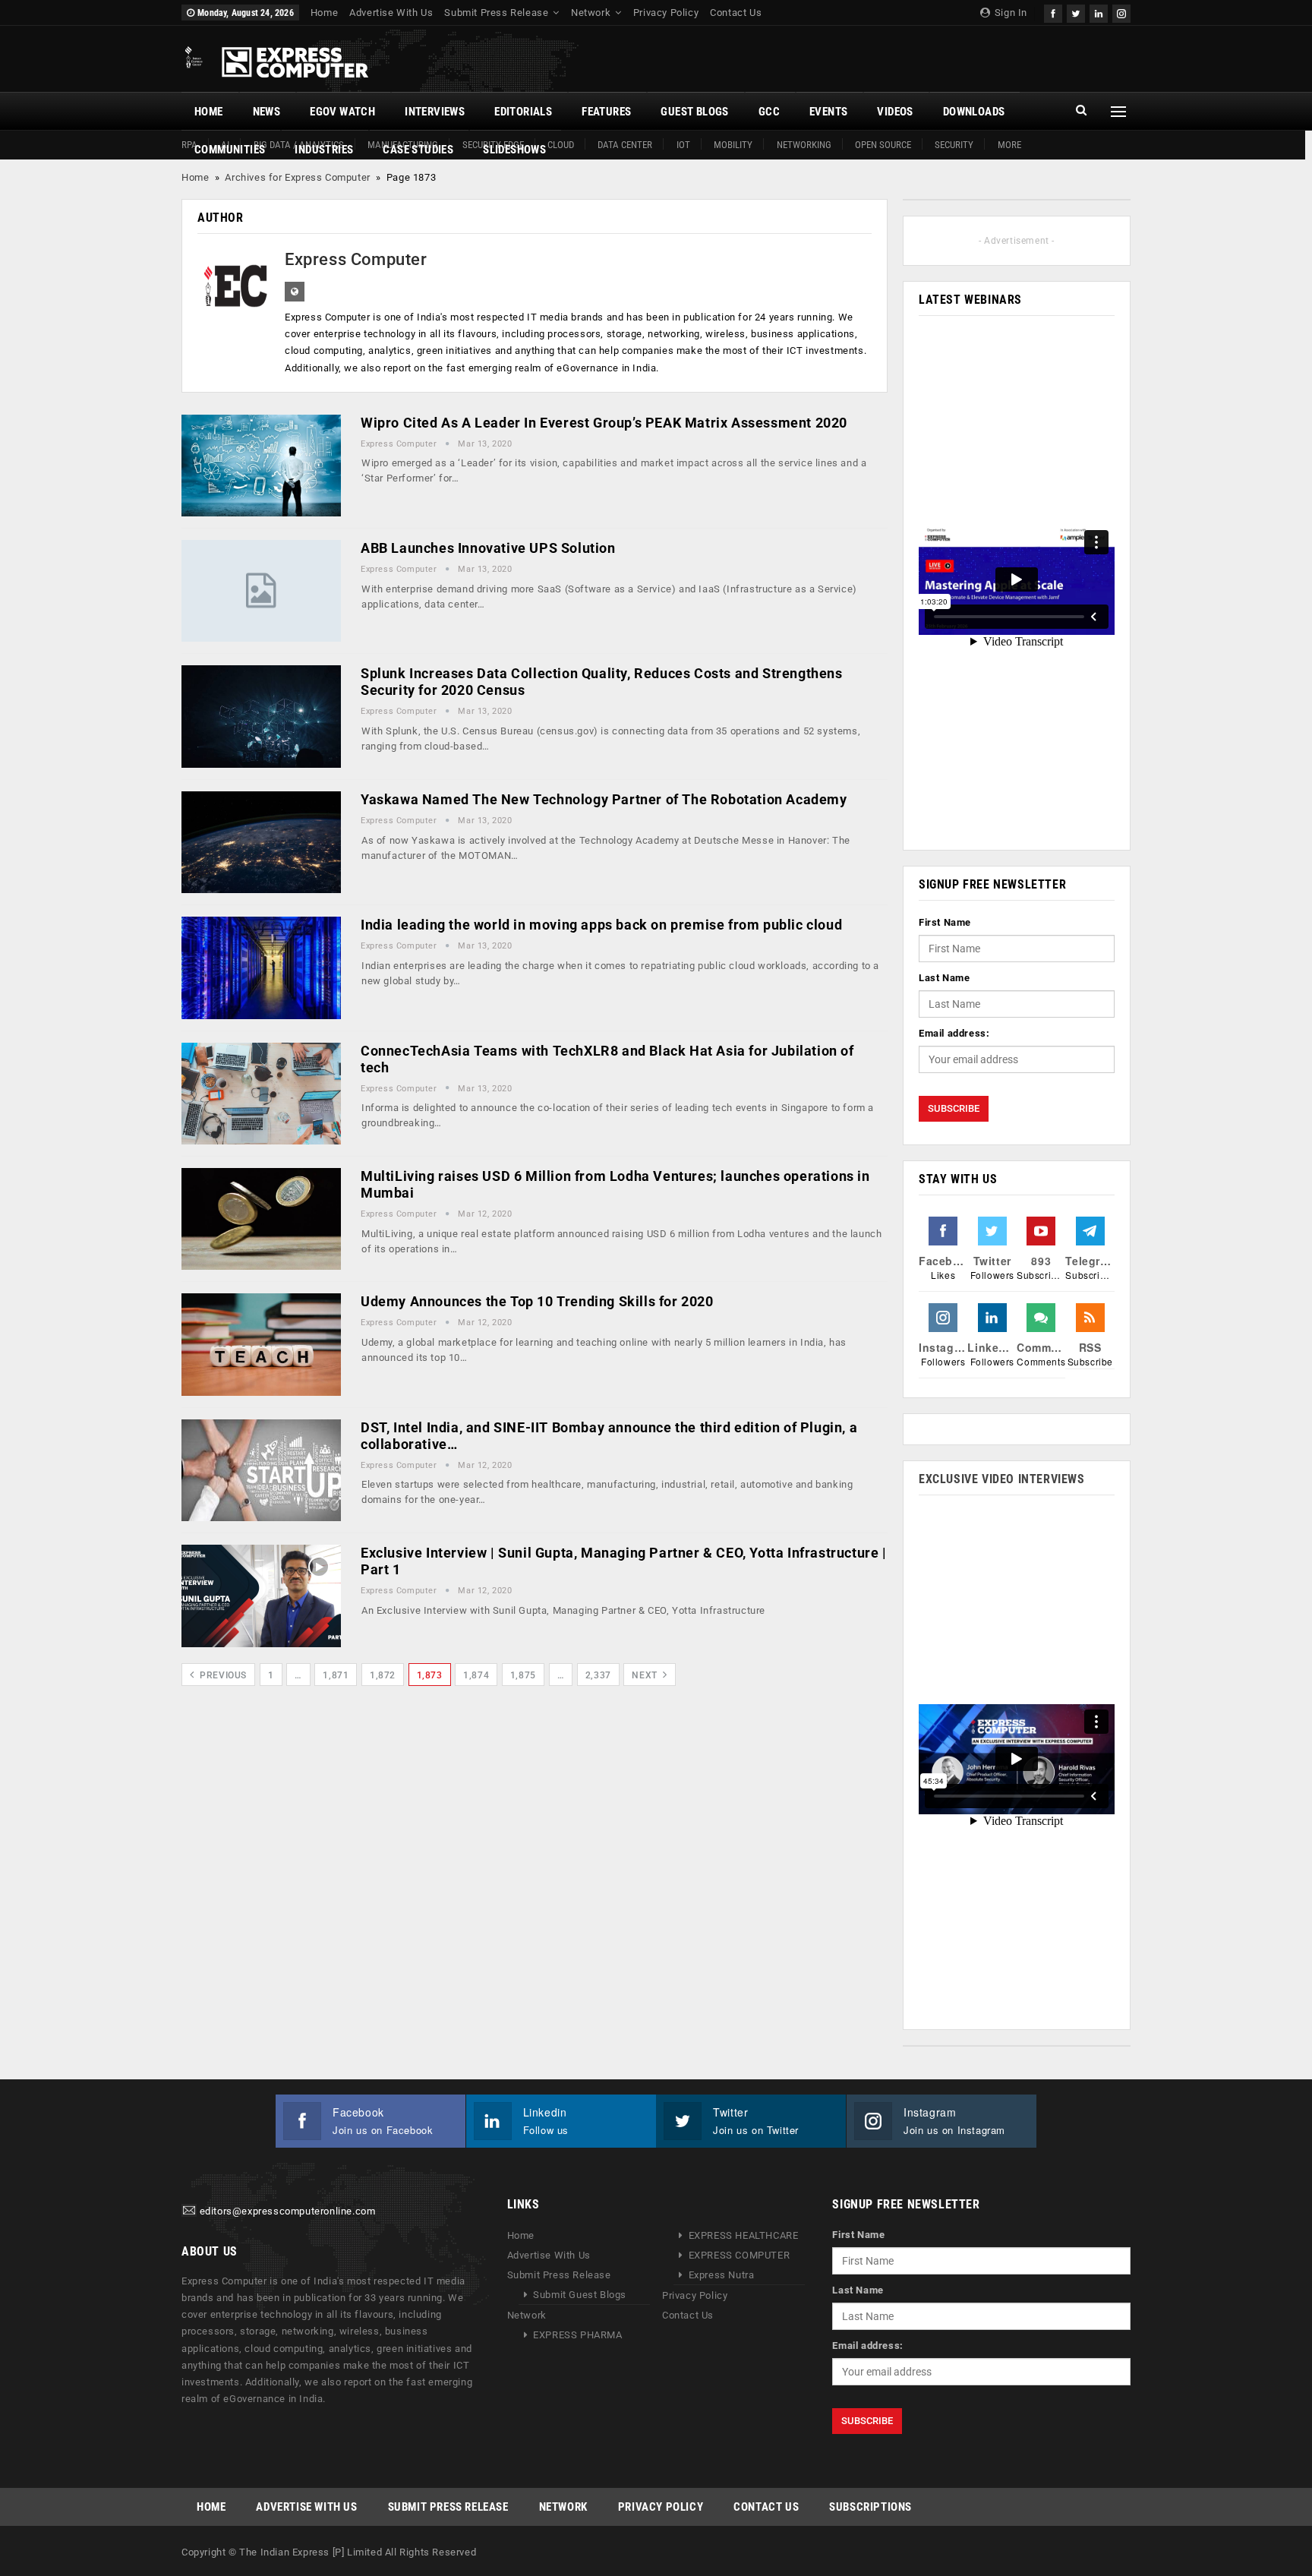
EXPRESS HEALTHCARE (744, 2235)
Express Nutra (722, 2275)
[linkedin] (1099, 12)
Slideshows (514, 150)
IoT (683, 145)
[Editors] (189, 2212)
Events (828, 112)
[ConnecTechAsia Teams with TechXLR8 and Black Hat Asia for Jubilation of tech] (261, 1094)
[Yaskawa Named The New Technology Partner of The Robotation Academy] (261, 842)
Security (954, 145)
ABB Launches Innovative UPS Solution (488, 548)
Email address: (954, 1033)
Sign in (1009, 13)
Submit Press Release (496, 13)
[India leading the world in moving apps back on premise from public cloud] (261, 968)
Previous (222, 1675)
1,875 (523, 1675)
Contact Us (736, 13)
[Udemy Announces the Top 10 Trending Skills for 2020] (261, 1344)
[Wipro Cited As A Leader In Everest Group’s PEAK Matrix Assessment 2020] (261, 466)
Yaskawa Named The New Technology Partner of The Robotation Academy (604, 799)
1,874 (476, 1675)
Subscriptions (870, 2507)
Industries (324, 150)
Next (646, 1675)
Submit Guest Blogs (580, 2295)
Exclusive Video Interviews (1002, 1479)
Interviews (435, 112)
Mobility (733, 145)
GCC (769, 112)
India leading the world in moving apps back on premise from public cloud (601, 925)
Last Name (944, 978)
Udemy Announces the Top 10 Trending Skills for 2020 (537, 1301)
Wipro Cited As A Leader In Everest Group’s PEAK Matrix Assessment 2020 (604, 423)
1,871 (336, 1675)
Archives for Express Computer (297, 177)
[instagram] (1121, 12)
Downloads (974, 112)
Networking (804, 145)
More (1009, 145)
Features (606, 112)
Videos (895, 112)
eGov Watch (342, 112)
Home (324, 13)
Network (591, 13)
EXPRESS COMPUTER (740, 2255)
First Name (945, 922)
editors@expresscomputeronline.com (288, 2212)
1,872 (383, 1675)
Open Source (883, 145)
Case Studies (418, 150)
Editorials (523, 112)
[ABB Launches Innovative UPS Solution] (261, 591)
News (267, 112)
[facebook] (1053, 12)
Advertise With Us (391, 13)
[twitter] (1076, 12)
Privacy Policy (666, 13)
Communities (230, 150)
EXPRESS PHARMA (577, 2335)
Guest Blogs (694, 112)
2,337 (598, 1675)
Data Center (625, 145)
